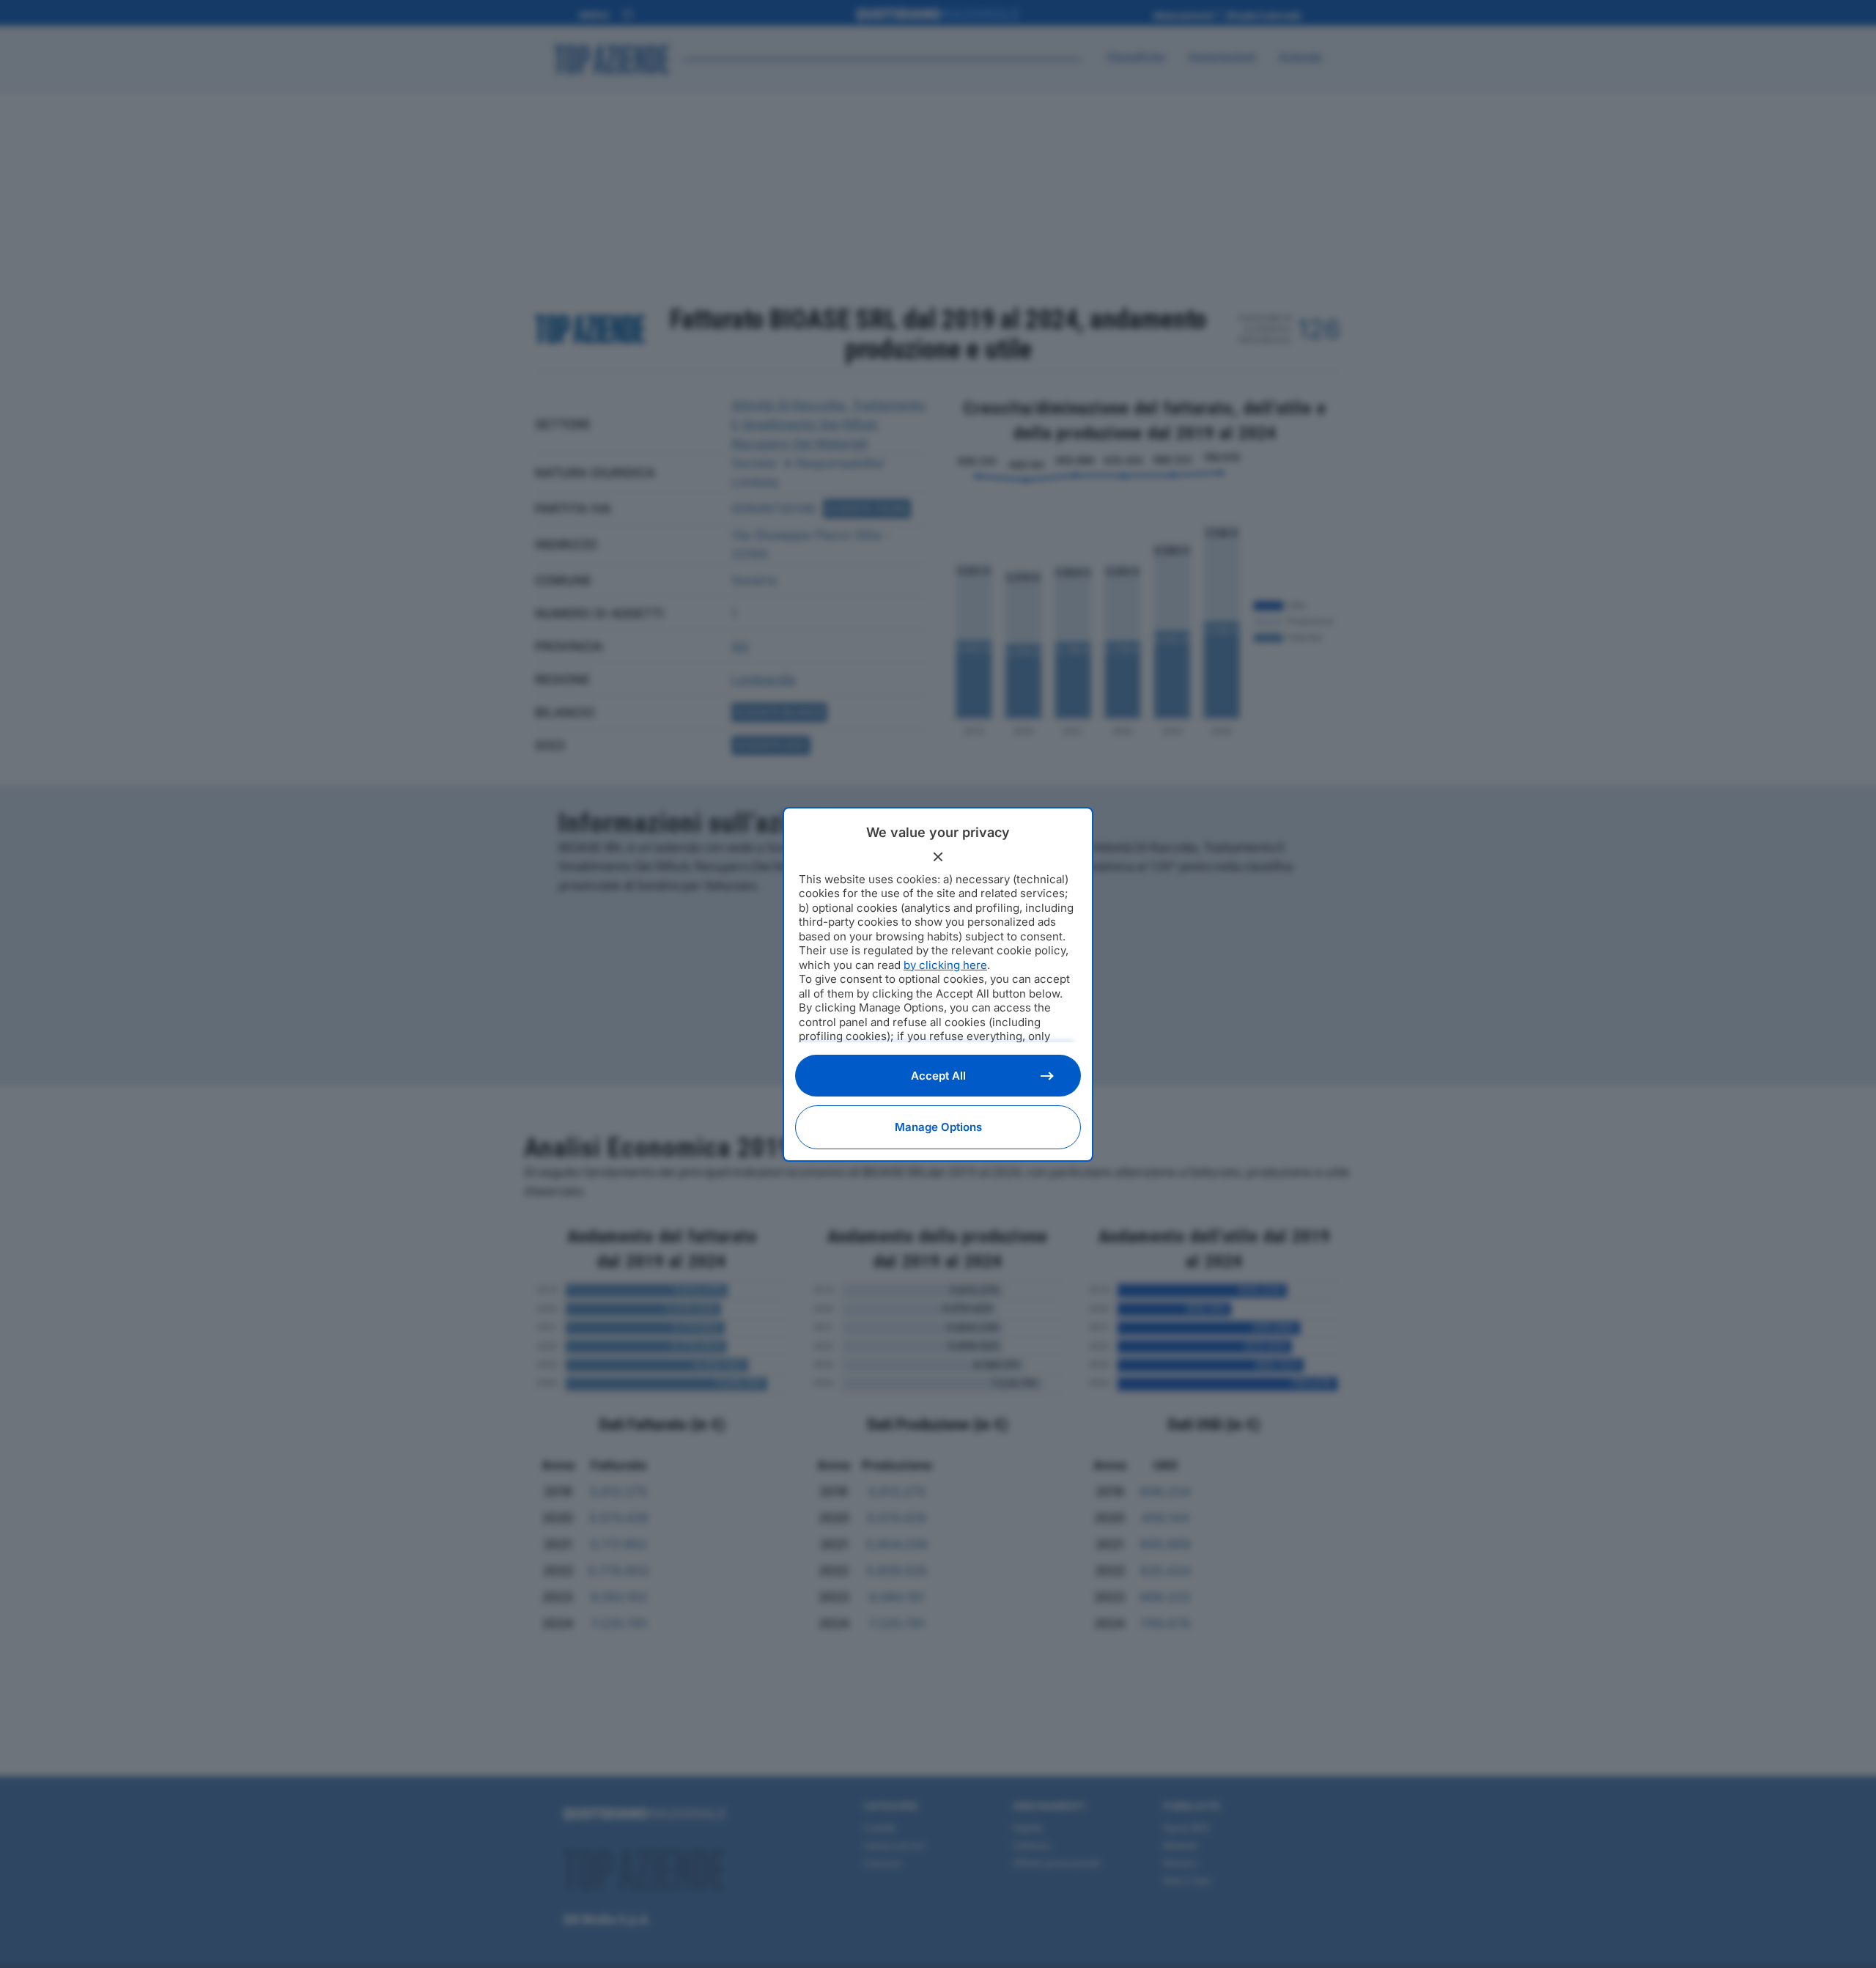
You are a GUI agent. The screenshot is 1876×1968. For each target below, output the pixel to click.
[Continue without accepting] (938, 857)
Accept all (938, 1076)
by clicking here (945, 965)
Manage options (938, 1127)
